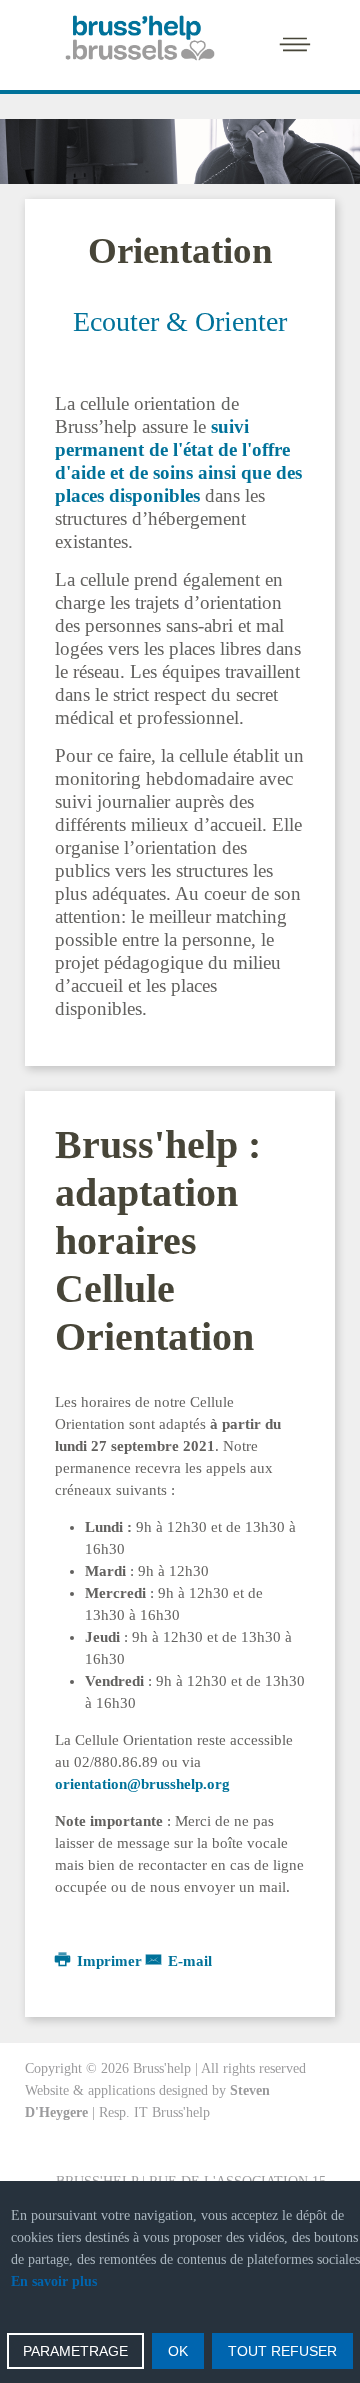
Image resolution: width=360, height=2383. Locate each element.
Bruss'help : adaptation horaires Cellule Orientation (158, 1240)
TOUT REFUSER (282, 2351)
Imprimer (109, 1961)
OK (178, 2351)
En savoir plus (54, 2281)
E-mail (188, 1961)
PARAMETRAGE (75, 2351)
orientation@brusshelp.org (142, 1784)
